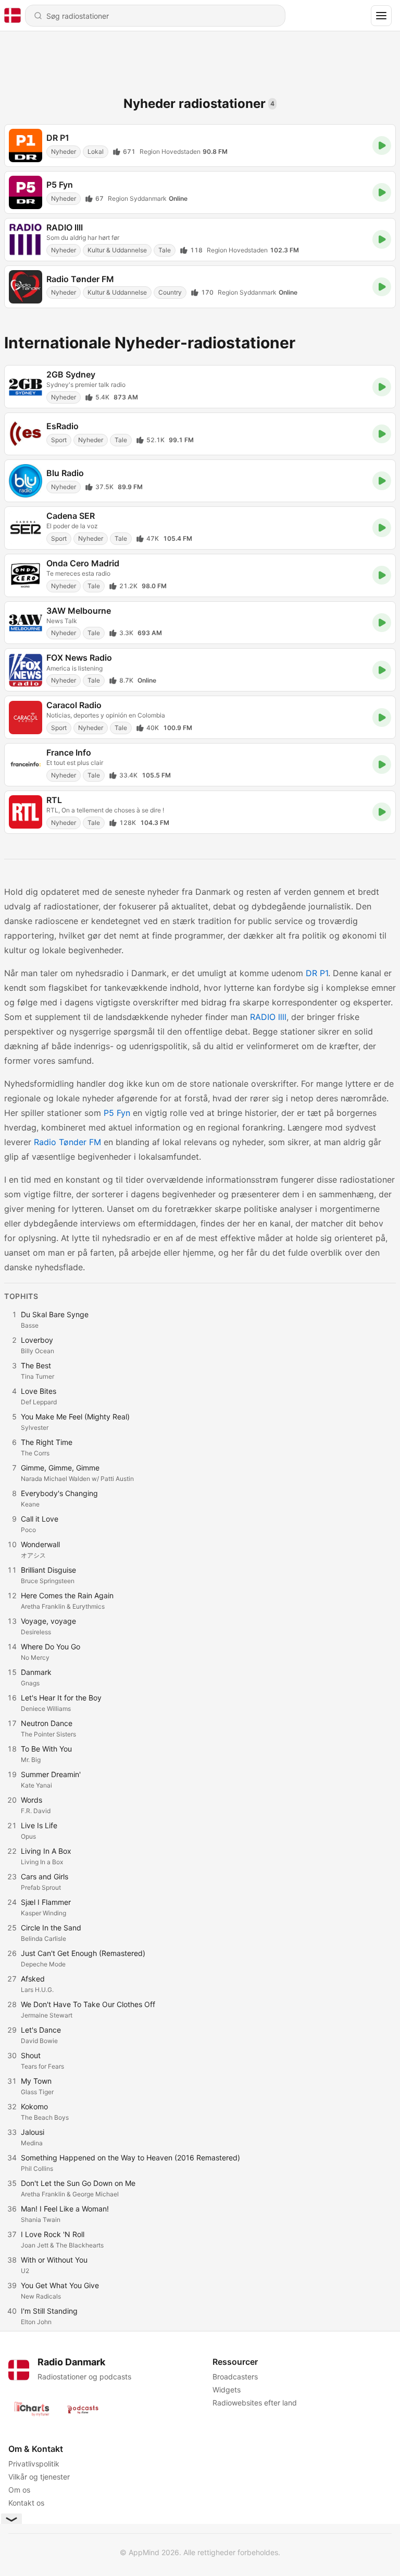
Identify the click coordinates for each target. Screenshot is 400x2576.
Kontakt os (26, 2503)
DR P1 (317, 973)
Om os (19, 2490)
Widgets (227, 2390)
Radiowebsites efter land (255, 2403)
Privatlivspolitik (34, 2464)
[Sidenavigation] (381, 16)
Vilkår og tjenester (39, 2477)
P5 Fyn (117, 1113)
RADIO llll (268, 1017)
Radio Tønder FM (67, 1142)
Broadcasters (235, 2377)
